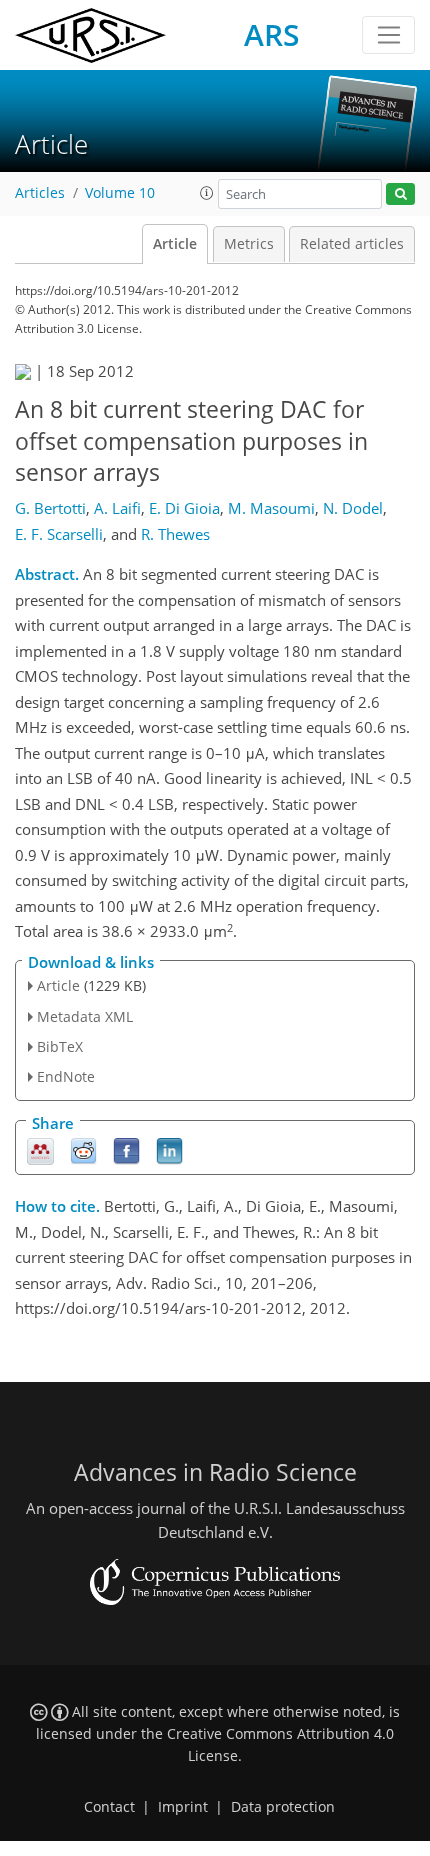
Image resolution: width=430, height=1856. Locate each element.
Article (175, 244)
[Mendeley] (40, 1150)
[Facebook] (126, 1150)
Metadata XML (85, 1016)
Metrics (249, 244)
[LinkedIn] (169, 1150)
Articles (40, 193)
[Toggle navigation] (388, 35)
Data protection (283, 1807)
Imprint (183, 1807)
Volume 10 (120, 193)
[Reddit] (83, 1150)
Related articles (352, 244)
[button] (207, 193)
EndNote (66, 1076)
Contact (109, 1807)
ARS (272, 34)
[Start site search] (400, 194)
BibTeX (60, 1046)
